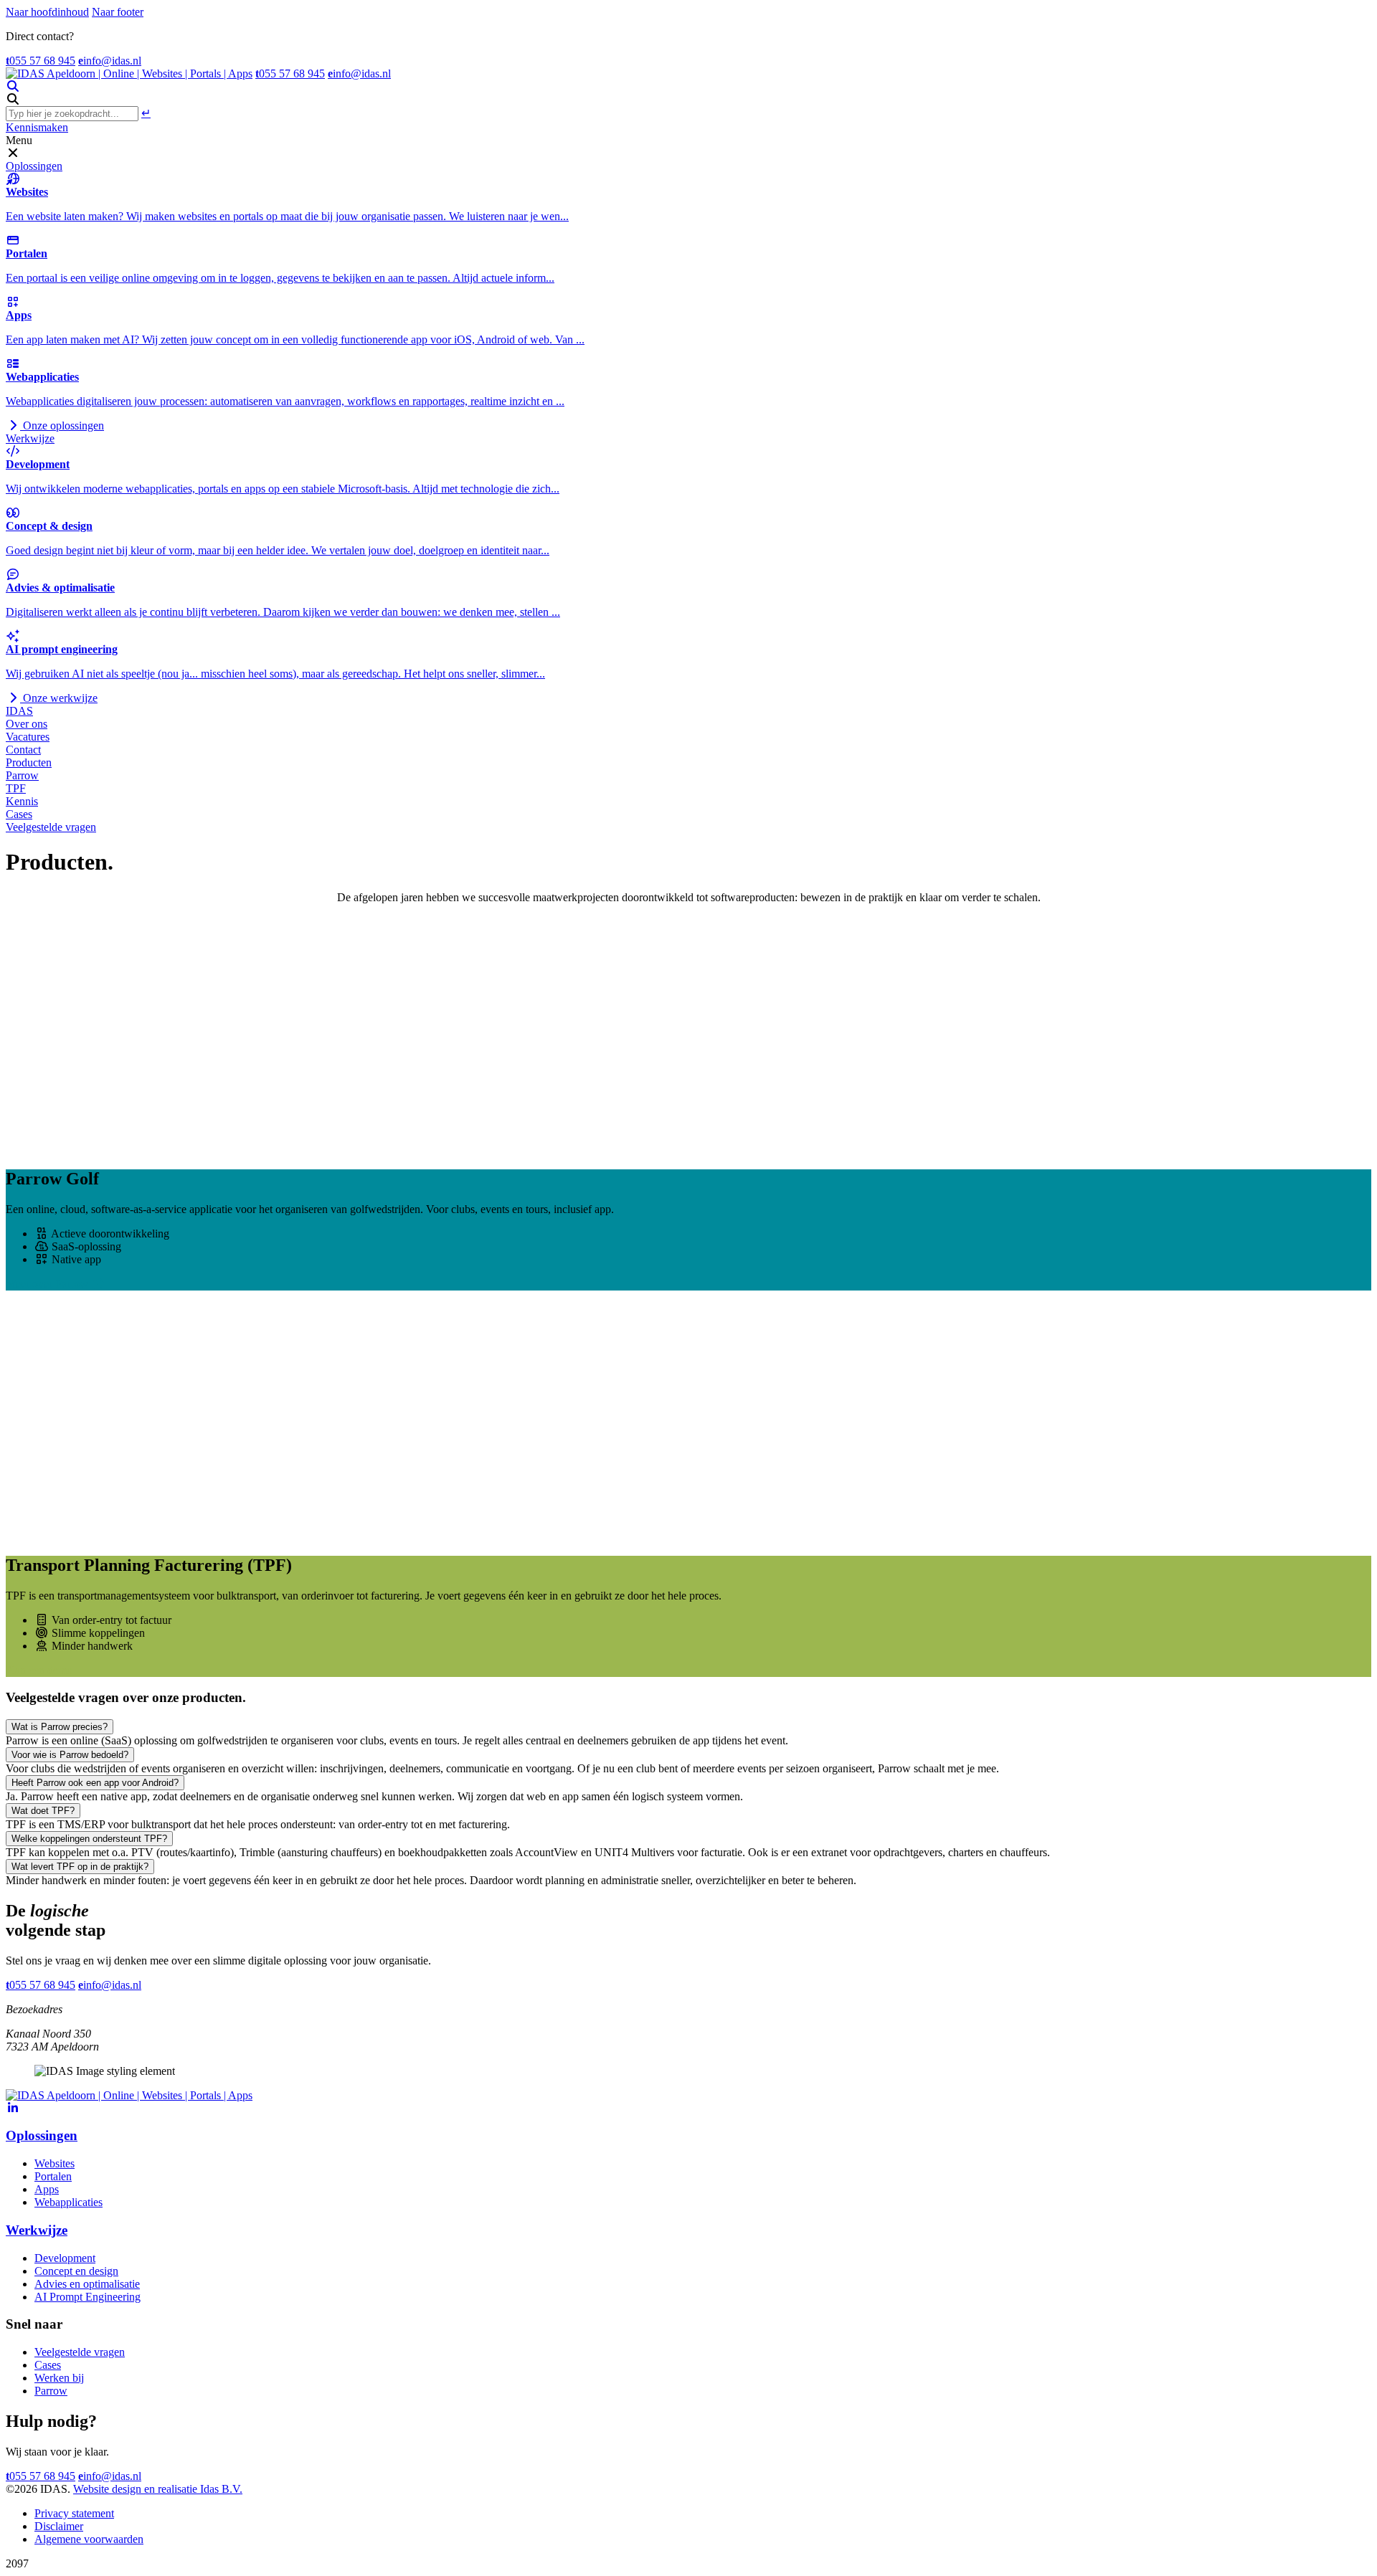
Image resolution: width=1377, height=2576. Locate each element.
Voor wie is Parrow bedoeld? (70, 1755)
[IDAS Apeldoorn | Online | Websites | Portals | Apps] (129, 73)
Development (65, 2258)
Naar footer (118, 12)
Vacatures (28, 737)
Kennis (22, 801)
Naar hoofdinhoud (47, 12)
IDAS (19, 711)
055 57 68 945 (41, 61)
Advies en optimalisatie (87, 2284)
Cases (19, 814)
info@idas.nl (110, 61)
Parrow (22, 775)
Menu (19, 140)
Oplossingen (34, 166)
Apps (47, 2189)
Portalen (53, 2176)
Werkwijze (30, 438)
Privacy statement (74, 2513)
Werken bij (59, 2378)
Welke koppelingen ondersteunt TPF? (89, 1839)
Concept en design (76, 2271)
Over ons (27, 724)
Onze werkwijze (59, 698)
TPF (16, 788)
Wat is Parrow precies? (60, 1727)
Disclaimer (59, 2526)
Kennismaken (37, 127)
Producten (29, 762)
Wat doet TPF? (43, 1811)
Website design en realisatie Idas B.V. (158, 2489)
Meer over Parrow (48, 1284)
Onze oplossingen (62, 426)
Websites (55, 2163)
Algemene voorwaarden (89, 2539)
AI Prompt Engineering (87, 2297)
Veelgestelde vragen (51, 827)
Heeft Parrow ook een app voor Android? (95, 1783)
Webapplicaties (68, 2202)
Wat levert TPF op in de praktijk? (80, 1867)
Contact (23, 750)
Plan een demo (39, 1670)
